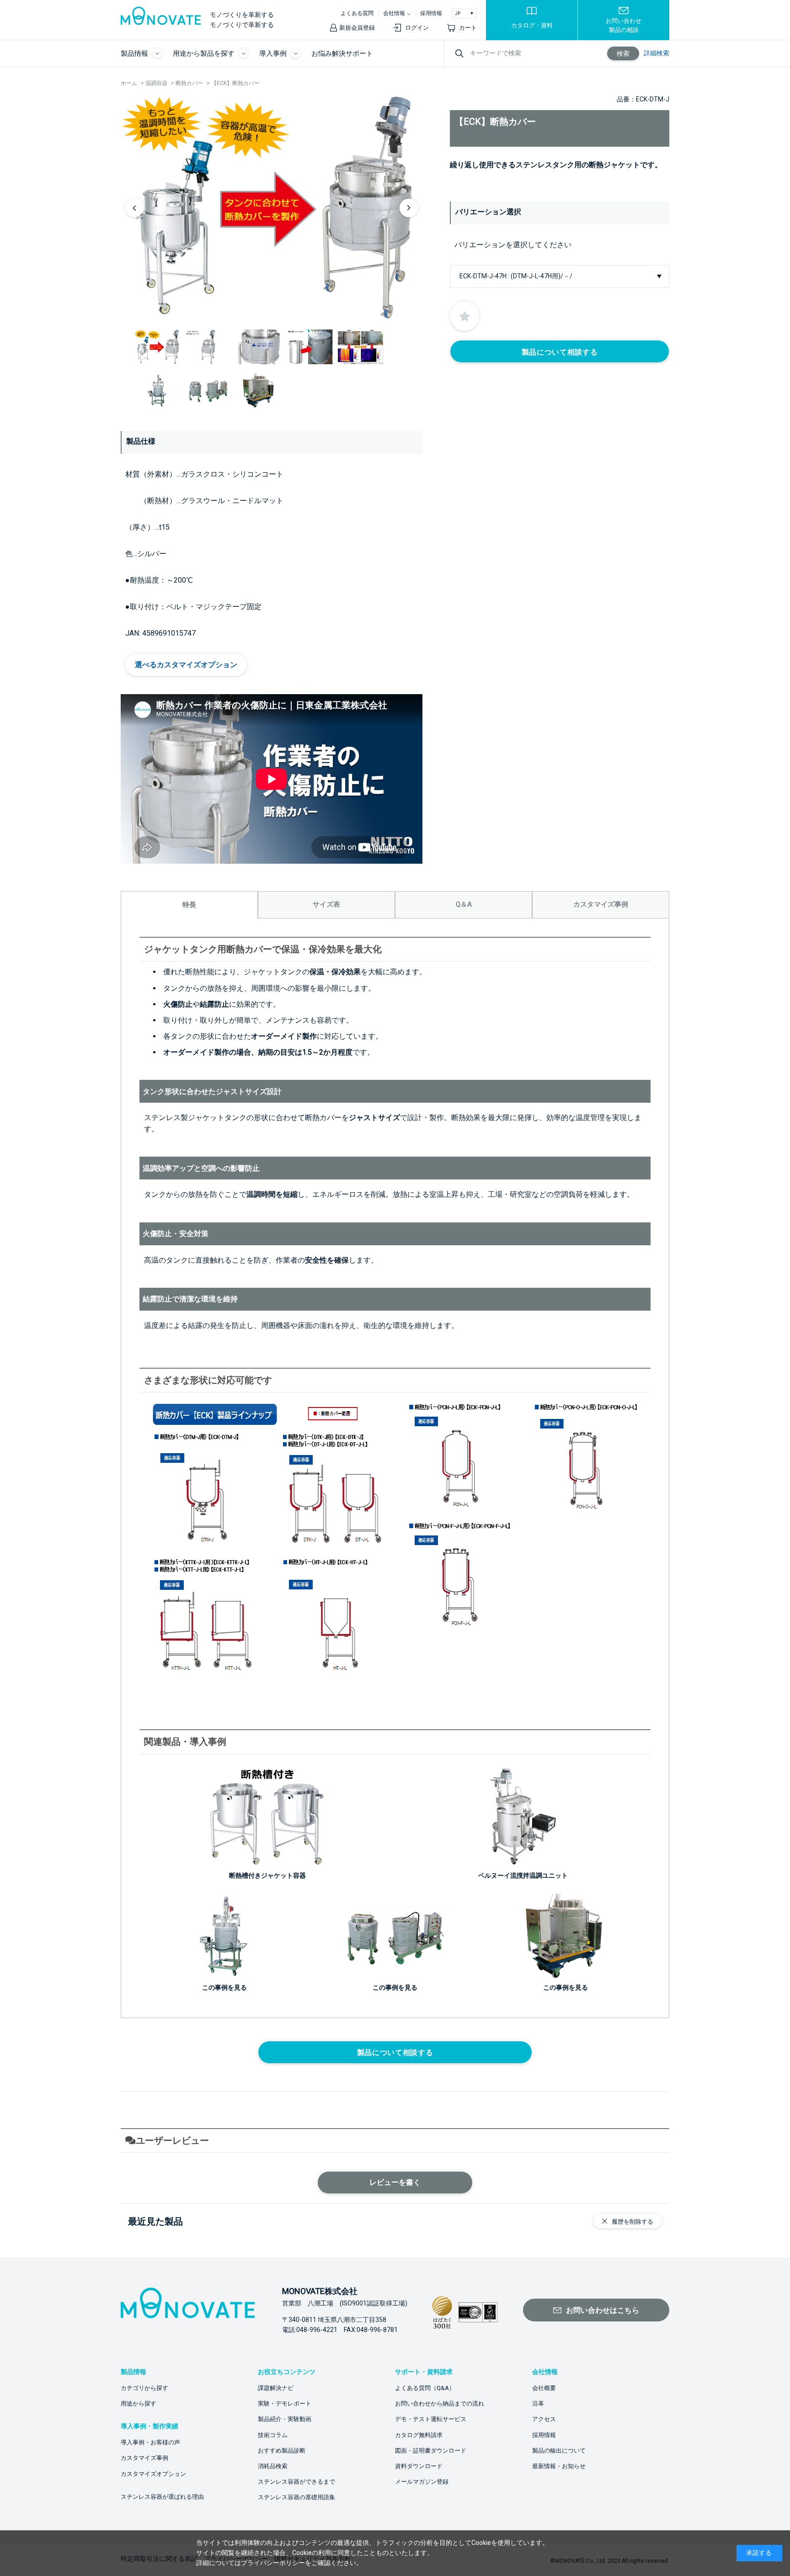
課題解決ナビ (276, 2388)
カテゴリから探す (144, 2388)
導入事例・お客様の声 (150, 2442)
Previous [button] (134, 208)
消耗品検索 (273, 2466)
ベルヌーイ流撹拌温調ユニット (523, 1875)
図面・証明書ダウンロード (431, 2451)
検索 (623, 53)
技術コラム (273, 2435)
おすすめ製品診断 (282, 2451)
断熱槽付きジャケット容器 (267, 1875)
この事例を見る (395, 1987)
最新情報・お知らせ (559, 2466)
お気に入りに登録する (464, 316)
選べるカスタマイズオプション (186, 665)
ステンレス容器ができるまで (296, 2482)
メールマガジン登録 (422, 2482)
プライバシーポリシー (273, 2563)
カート (468, 28)
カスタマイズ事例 (144, 2458)
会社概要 (544, 2388)
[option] (272, 207)
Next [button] (409, 208)
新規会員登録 (357, 28)
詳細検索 (657, 53)
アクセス (544, 2419)
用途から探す (139, 2403)
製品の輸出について (559, 2451)
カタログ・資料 (532, 25)
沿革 (538, 2403)
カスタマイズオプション (153, 2474)
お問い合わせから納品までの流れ (440, 2403)
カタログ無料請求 (419, 2435)
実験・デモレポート (285, 2403)
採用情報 (431, 13)
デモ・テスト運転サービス (431, 2419)
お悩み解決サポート (342, 53)
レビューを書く (395, 2182)
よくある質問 (357, 13)
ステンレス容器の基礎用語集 (296, 2497)
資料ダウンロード (419, 2466)
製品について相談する (560, 352)
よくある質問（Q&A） (425, 2388)
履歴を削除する (633, 2222)
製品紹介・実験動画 (285, 2419)
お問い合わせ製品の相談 (624, 25)
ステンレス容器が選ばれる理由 (162, 2497)
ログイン (417, 28)
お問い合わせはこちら (603, 2310)
